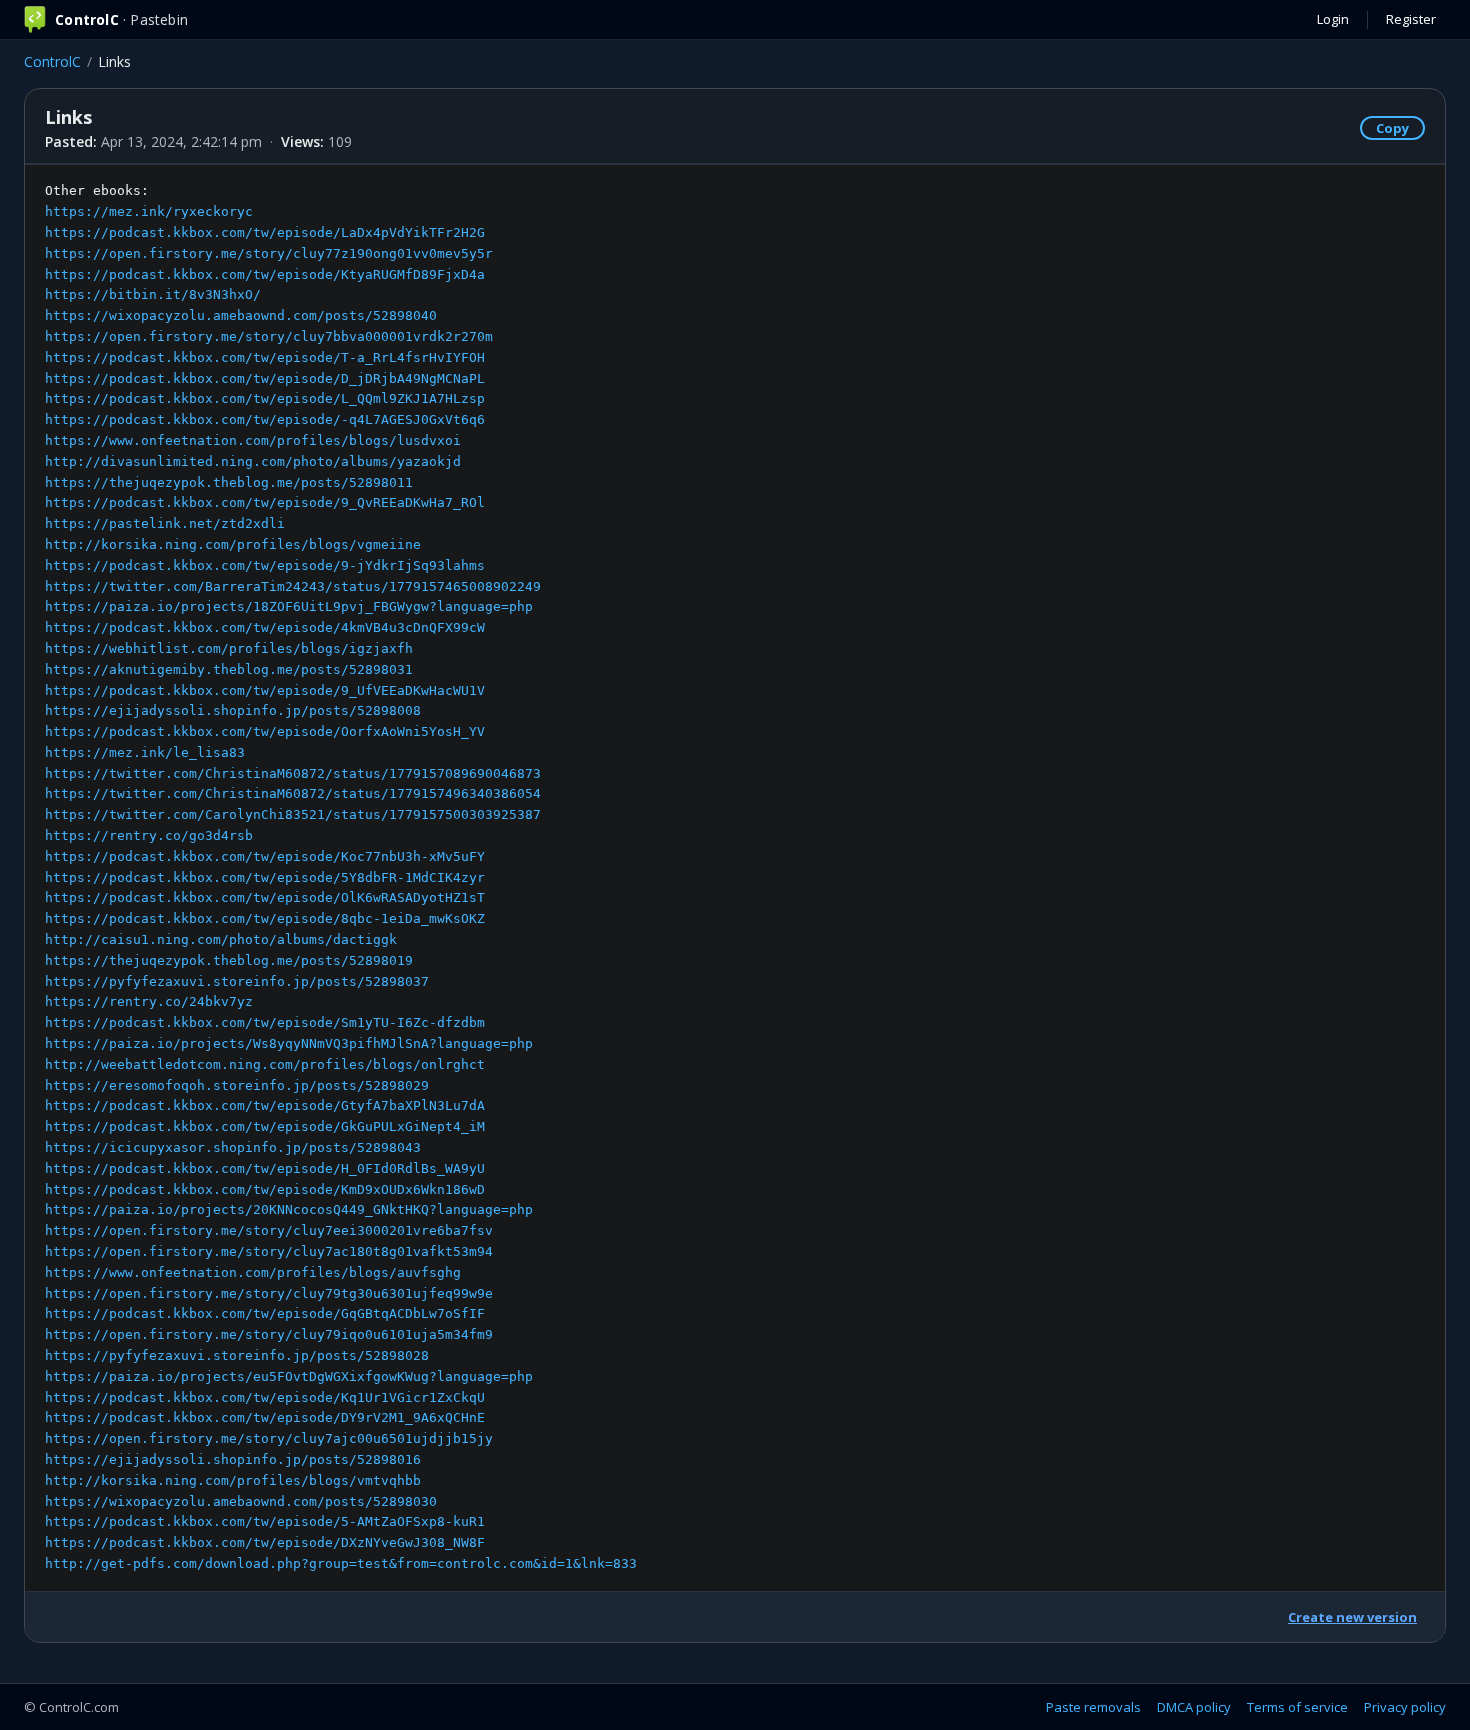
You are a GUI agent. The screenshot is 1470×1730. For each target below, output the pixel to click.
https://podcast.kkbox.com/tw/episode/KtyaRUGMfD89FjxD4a (265, 274)
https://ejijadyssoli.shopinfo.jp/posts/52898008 (233, 710)
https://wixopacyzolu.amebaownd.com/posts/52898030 (241, 1501)
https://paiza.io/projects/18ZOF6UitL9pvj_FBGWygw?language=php (289, 606)
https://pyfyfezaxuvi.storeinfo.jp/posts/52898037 (237, 981)
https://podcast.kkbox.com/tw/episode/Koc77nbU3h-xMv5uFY (265, 856)
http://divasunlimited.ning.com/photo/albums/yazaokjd (253, 461)
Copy (1392, 128)
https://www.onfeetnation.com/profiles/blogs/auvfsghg (253, 1272)
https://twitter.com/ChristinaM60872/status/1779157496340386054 (293, 793)
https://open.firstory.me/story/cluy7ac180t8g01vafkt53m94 (269, 1251)
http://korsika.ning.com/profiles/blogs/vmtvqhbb (233, 1480)
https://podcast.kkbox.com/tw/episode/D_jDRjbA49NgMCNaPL (265, 378)
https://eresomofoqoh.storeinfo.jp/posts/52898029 (237, 1085)
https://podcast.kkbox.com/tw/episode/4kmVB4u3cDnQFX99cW (265, 627)
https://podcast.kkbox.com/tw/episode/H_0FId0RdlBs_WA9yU (265, 1168)
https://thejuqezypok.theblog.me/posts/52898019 (229, 960)
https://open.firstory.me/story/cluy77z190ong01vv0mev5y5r (269, 253)
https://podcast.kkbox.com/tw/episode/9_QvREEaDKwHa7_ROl (265, 502)
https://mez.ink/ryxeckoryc (149, 211)
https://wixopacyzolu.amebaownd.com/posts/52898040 (241, 315)
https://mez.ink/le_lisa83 (145, 752)
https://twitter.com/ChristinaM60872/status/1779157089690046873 (293, 773)
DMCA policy (1194, 1707)
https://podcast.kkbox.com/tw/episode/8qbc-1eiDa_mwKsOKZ (265, 918)
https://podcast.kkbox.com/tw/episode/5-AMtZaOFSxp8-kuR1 (265, 1521)
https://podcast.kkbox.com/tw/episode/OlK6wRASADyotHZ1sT (265, 897)
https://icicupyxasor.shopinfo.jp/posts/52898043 (233, 1147)
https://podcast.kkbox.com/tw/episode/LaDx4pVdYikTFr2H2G (265, 232)
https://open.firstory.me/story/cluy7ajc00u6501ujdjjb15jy (269, 1438)
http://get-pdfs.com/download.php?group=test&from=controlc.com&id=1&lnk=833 (341, 1563)
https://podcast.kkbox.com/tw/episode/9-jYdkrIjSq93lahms (265, 565)
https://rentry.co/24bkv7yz (149, 1001)
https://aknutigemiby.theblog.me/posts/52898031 (229, 669)
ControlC (52, 61)
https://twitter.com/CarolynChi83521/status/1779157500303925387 (293, 814)
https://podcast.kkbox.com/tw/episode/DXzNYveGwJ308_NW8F (265, 1542)
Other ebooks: (341, 877)
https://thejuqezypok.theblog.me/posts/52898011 (229, 482)
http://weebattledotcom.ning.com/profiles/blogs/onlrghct (265, 1064)
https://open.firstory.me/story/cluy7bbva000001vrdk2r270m (269, 336)
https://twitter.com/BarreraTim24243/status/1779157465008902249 (293, 586)
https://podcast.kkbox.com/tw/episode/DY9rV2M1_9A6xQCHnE (265, 1417)
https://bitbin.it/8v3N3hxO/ (153, 294)
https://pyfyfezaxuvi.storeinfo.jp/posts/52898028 (237, 1355)
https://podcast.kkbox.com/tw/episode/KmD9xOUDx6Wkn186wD (265, 1189)
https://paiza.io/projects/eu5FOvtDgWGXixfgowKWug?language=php (289, 1376)
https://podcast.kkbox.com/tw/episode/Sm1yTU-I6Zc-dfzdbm (265, 1022)
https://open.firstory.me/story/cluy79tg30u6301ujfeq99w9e (269, 1293)
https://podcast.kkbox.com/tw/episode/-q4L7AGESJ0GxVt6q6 (265, 419)
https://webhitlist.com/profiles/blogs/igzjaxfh (229, 648)
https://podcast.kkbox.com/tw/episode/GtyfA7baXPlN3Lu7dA (265, 1105)
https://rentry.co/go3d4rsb (149, 835)
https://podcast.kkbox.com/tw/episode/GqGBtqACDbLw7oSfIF (265, 1313)
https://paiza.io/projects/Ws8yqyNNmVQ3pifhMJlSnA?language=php (289, 1043)
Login (1333, 19)
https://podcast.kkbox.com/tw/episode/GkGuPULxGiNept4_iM (265, 1126)
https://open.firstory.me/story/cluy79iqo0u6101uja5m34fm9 (269, 1334)
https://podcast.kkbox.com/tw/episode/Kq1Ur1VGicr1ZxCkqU (265, 1397)
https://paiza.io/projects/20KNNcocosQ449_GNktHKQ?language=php (289, 1209)
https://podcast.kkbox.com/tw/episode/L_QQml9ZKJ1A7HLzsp (265, 398)
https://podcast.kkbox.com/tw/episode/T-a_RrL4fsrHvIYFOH (265, 357)
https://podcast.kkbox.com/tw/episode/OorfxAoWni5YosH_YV (265, 731)
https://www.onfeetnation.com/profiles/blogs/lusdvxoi (253, 440)
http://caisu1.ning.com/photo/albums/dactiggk (221, 939)
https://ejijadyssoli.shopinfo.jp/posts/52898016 (233, 1459)
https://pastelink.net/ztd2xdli (165, 523)
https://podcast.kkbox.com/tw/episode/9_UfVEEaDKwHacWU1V (265, 690)
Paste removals (1093, 1707)
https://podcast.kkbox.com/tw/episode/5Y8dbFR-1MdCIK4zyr (265, 877)
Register (1411, 19)
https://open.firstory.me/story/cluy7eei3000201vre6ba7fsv (269, 1230)
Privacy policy (1405, 1707)
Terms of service (1297, 1707)
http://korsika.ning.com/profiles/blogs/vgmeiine (233, 544)
